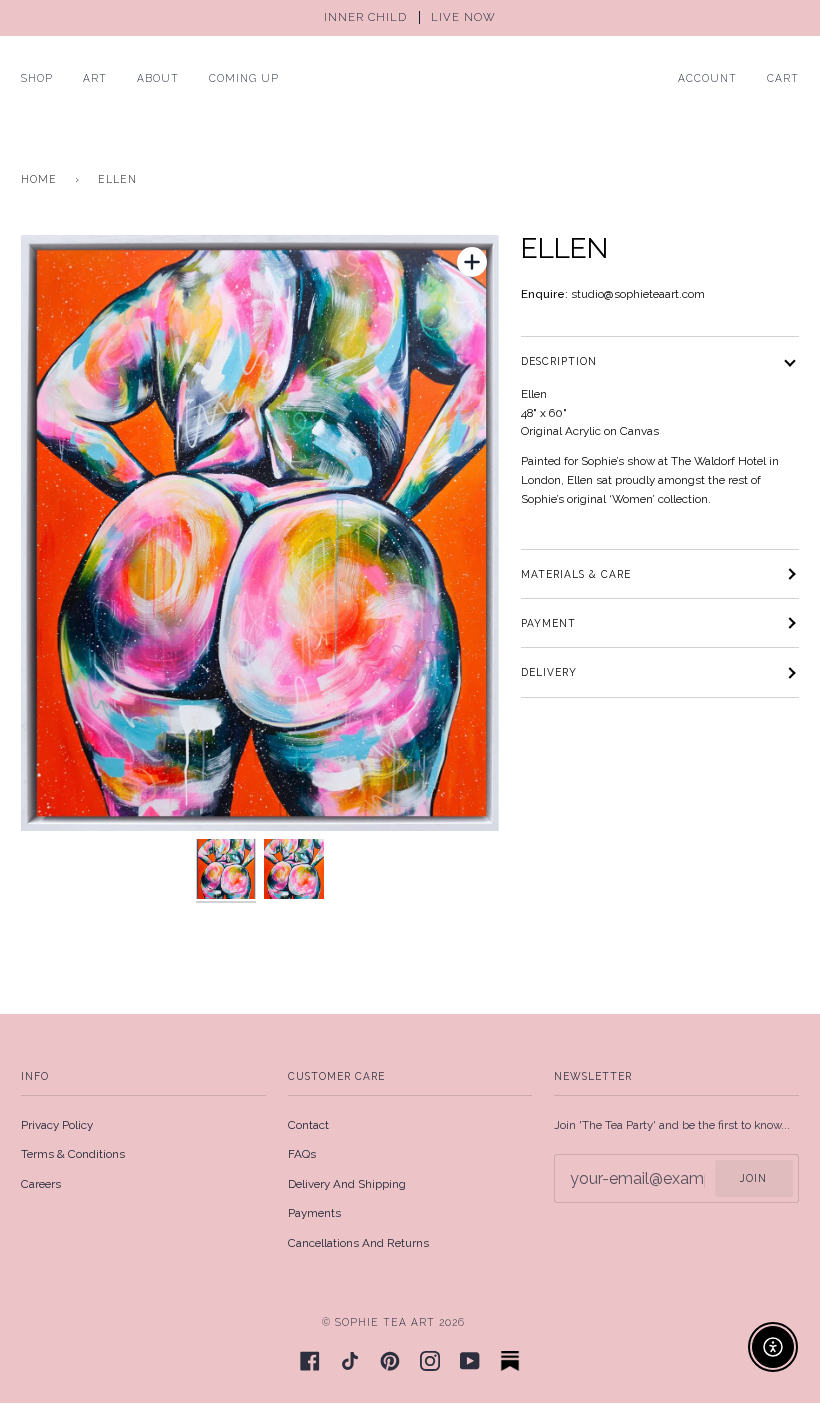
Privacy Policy (57, 1125)
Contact (308, 1125)
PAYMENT (548, 623)
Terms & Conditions (73, 1154)
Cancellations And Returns (358, 1243)
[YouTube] (470, 1361)
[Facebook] (310, 1361)
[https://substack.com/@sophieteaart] (510, 1361)
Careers (41, 1184)
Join (753, 1178)
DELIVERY (549, 672)
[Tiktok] (350, 1361)
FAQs (302, 1154)
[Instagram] (430, 1361)
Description (559, 361)
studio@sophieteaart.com (638, 294)
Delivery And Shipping (347, 1184)
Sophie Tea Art (385, 1322)
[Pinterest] (390, 1361)
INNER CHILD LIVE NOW (410, 17)
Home (39, 179)
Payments (314, 1213)
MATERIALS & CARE (576, 574)
